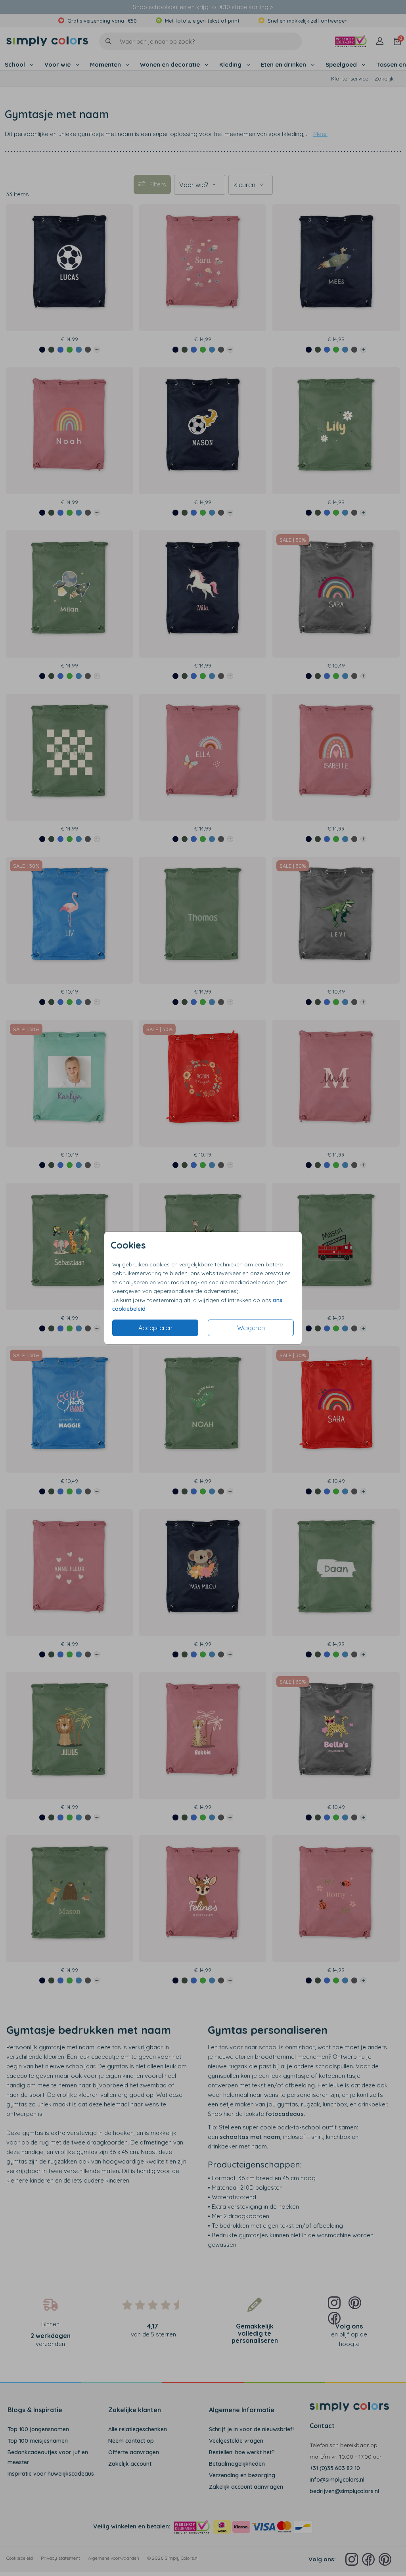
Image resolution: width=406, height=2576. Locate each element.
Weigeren (251, 1328)
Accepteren (155, 1328)
